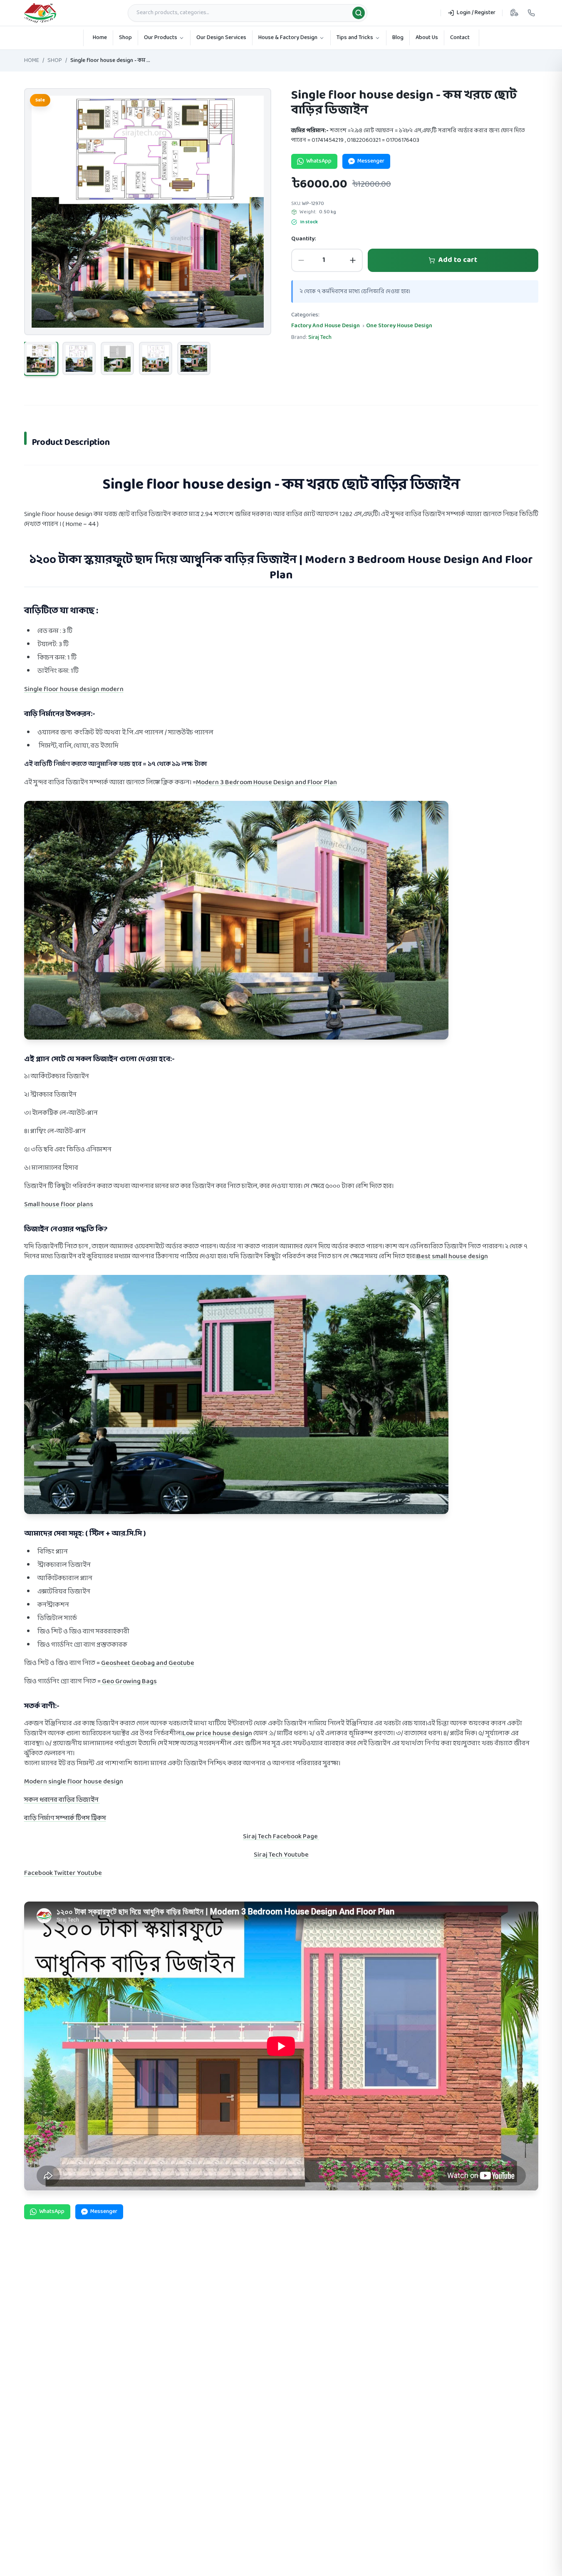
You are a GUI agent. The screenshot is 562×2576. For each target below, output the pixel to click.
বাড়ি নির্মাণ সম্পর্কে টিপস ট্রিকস (65, 1818)
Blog (398, 38)
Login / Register (476, 13)
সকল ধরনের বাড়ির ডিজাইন (62, 1800)
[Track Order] (514, 13)
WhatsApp (319, 161)
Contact (460, 38)
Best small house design (452, 1256)
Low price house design (217, 1733)
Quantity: (303, 239)
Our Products (161, 38)
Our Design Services (221, 38)
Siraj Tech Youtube (281, 1855)
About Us (427, 38)
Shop (125, 38)
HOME (32, 61)
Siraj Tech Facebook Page (281, 1836)
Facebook (39, 1873)
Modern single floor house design (74, 1782)
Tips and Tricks (355, 38)
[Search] (359, 13)
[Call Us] (531, 13)
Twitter (66, 1873)
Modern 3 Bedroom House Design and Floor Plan (266, 782)
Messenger (371, 161)
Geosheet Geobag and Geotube (148, 1663)
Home (100, 38)
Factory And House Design (326, 326)
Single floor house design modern (74, 689)
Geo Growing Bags (129, 1681)
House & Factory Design (288, 38)
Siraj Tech (320, 337)
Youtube (89, 1873)
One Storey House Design (399, 326)
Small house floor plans (59, 1204)
